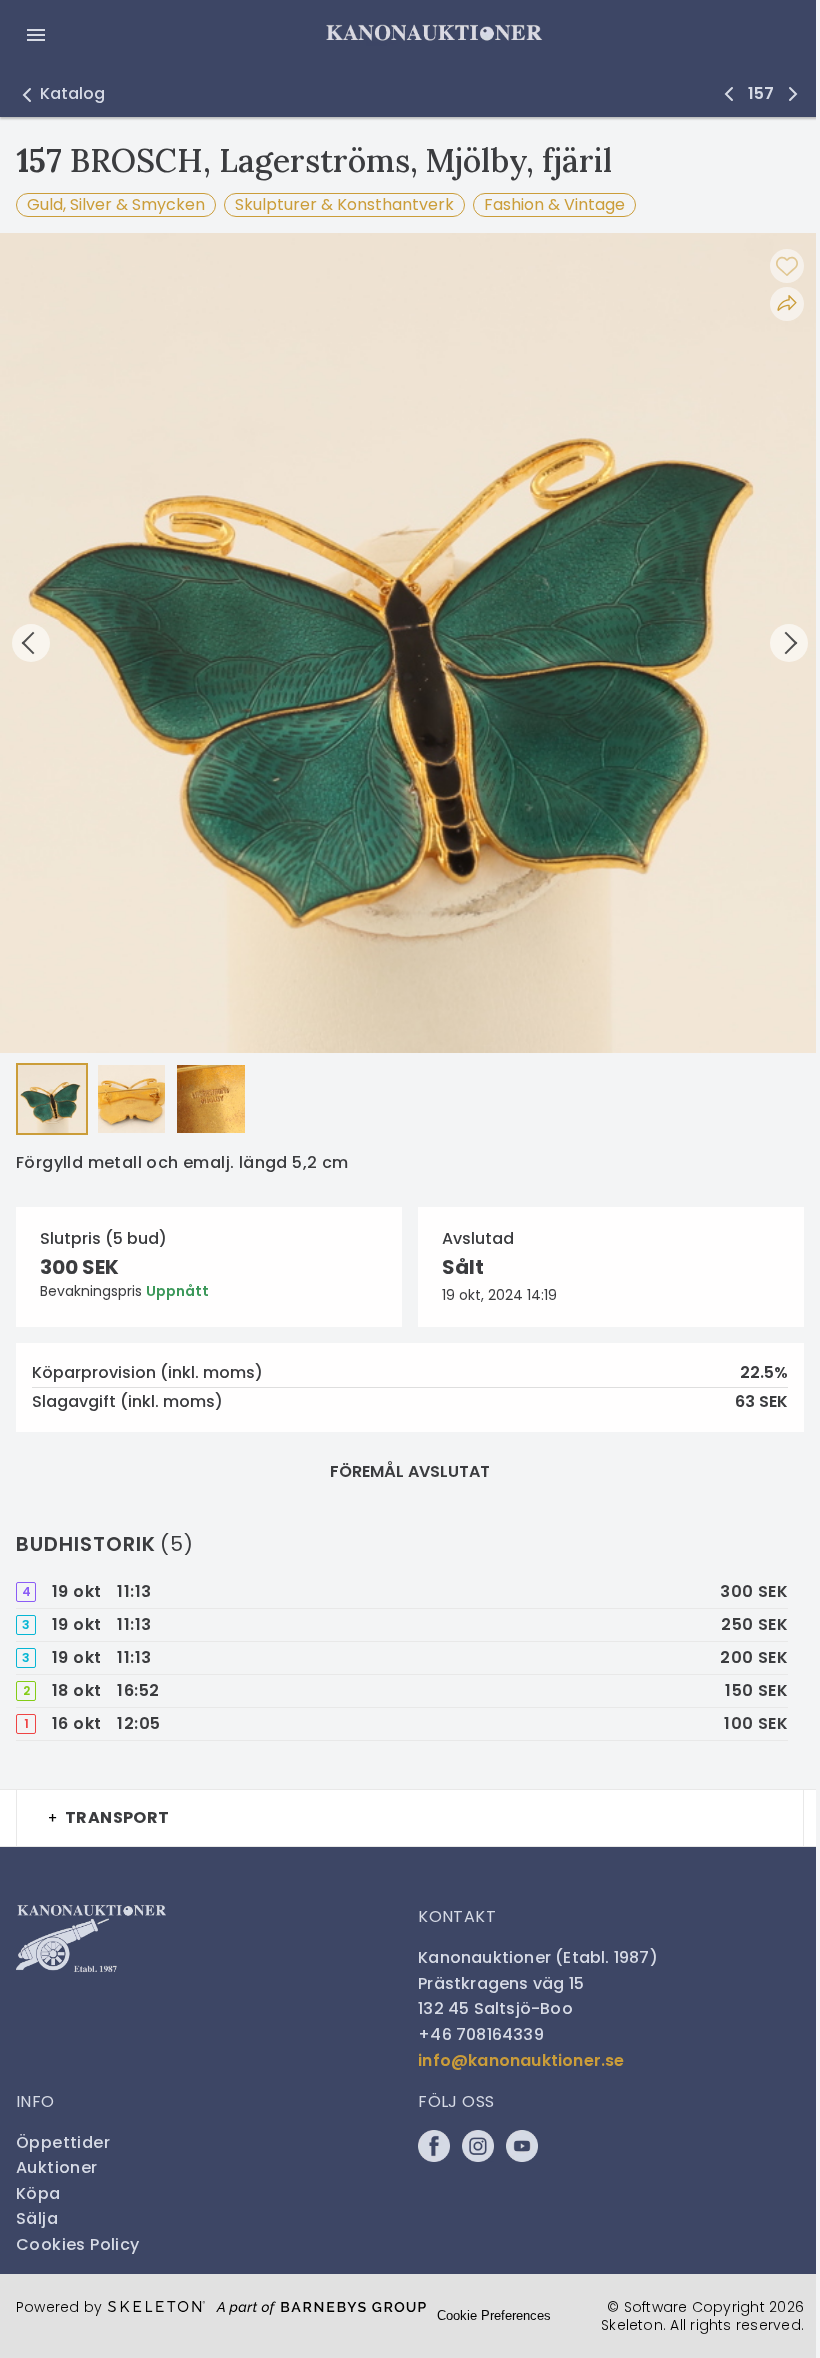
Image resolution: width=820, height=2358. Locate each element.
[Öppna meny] (36, 35)
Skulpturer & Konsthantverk (344, 204)
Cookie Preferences (494, 2315)
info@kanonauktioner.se (521, 2060)
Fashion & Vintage (554, 204)
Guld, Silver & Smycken (116, 204)
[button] (60, 94)
